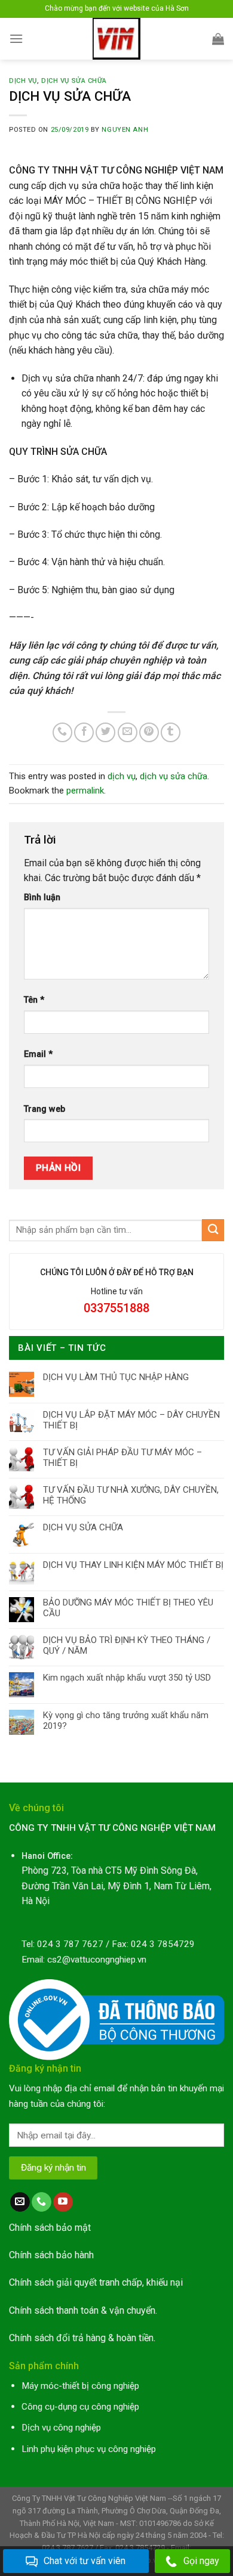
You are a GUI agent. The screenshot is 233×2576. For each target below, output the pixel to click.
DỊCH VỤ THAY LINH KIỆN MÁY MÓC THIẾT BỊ (133, 1565)
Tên (34, 1000)
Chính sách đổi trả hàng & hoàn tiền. (82, 2338)
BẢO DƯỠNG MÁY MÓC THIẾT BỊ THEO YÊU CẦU (128, 1608)
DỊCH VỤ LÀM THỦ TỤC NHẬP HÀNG (116, 1377)
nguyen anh (125, 130)
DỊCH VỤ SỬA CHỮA (83, 1527)
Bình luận (42, 898)
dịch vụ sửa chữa (74, 81)
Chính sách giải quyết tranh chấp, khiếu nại (96, 2282)
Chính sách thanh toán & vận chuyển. (83, 2310)
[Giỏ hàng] (218, 39)
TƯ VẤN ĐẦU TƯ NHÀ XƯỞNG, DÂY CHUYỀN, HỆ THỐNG (131, 1495)
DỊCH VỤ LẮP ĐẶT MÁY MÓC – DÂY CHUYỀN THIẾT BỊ (131, 1420)
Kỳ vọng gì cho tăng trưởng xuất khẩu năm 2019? (126, 1721)
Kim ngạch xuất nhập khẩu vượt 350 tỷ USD (127, 1678)
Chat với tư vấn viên (85, 2561)
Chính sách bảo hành (51, 2255)
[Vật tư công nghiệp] (117, 39)
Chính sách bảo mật (50, 2228)
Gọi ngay (201, 2561)
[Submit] (213, 1230)
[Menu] (16, 38)
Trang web (45, 1109)
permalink (85, 791)
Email (38, 1054)
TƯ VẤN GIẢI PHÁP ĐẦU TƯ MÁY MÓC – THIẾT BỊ (122, 1458)
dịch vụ (23, 81)
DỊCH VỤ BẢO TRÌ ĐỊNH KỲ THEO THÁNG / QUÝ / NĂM (127, 1645)
